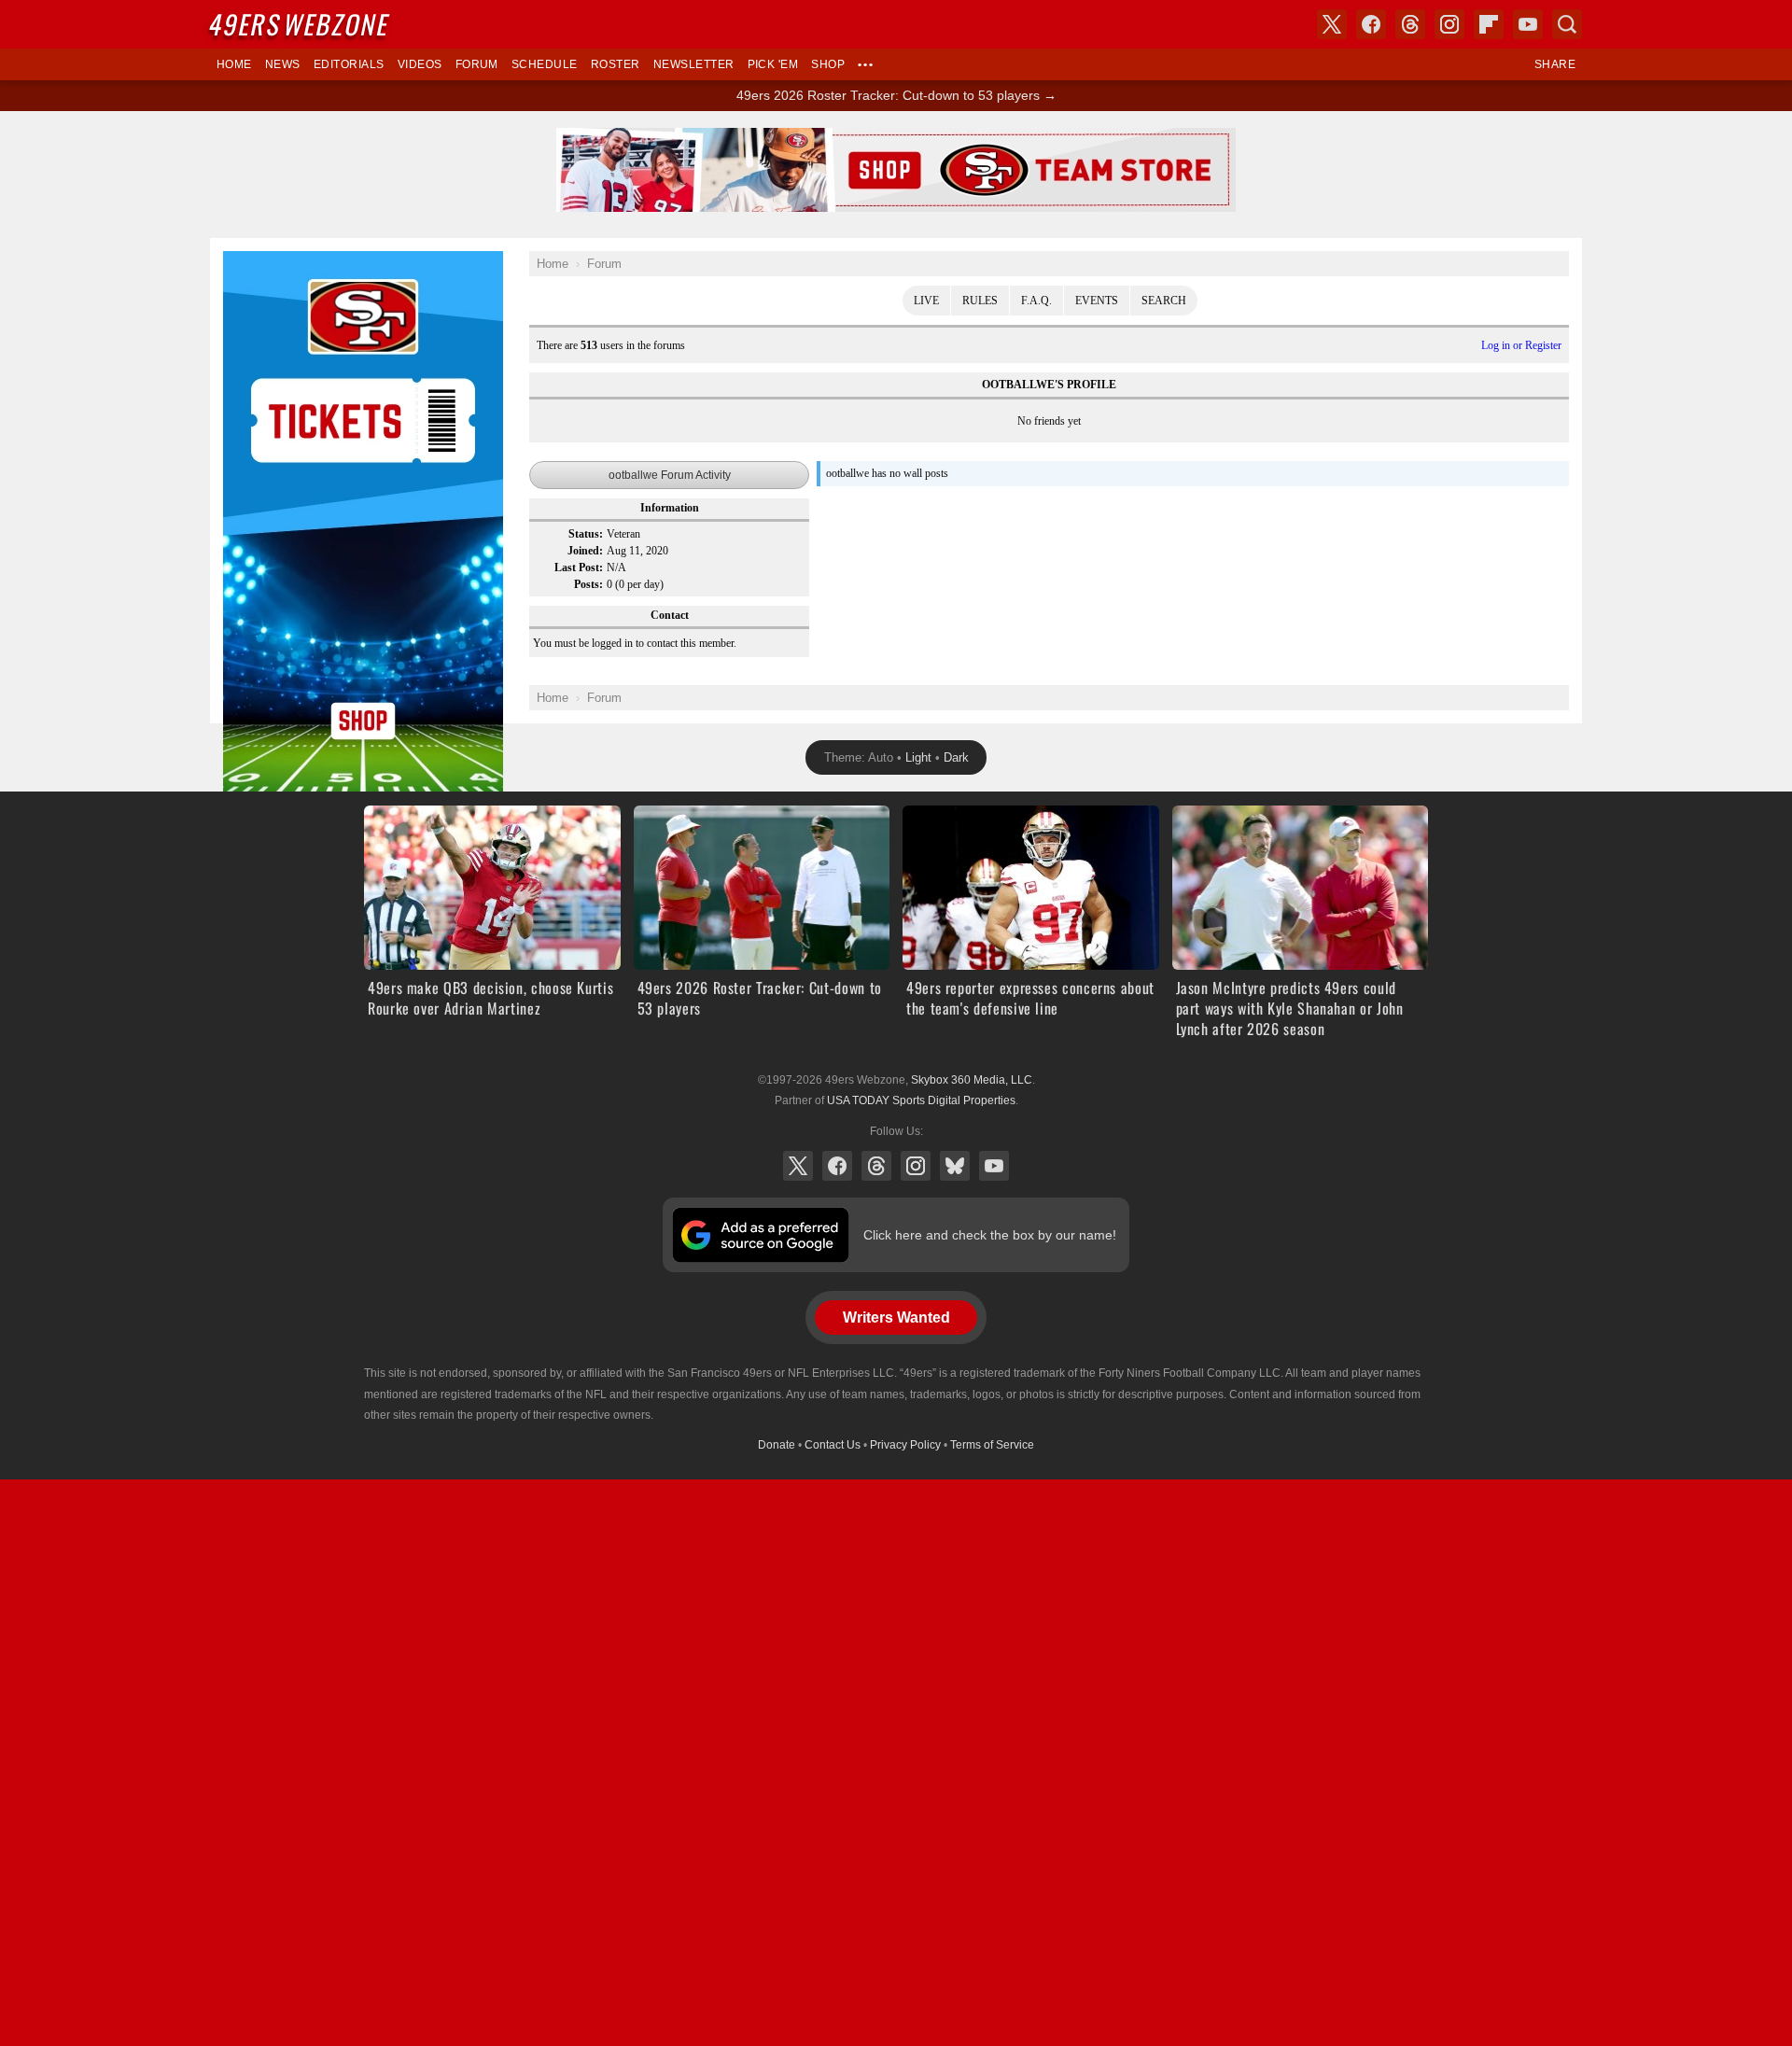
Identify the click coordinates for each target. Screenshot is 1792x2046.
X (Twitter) (798, 1166)
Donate (777, 1445)
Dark (956, 757)
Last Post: (579, 568)
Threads (876, 1166)
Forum (477, 64)
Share (1555, 64)
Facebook (837, 1166)
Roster (616, 64)
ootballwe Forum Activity (670, 475)
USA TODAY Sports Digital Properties (921, 1100)
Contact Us (833, 1445)
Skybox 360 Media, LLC (972, 1080)
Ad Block (249, 261)
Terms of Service (992, 1445)
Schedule (545, 64)
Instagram (916, 1166)
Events (1097, 301)
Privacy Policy (905, 1445)
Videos (420, 64)
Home (234, 64)
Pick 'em (773, 64)
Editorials (349, 64)
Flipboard (1489, 24)
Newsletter (694, 64)
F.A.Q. (1036, 301)
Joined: (585, 551)
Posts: (588, 584)
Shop (828, 64)
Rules (980, 301)
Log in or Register (1521, 345)
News (283, 64)
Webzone (301, 24)
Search (1164, 301)
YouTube (994, 1166)
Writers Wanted (896, 1317)
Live (926, 301)
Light (918, 757)
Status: (586, 534)
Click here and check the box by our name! (990, 1235)
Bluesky (955, 1166)
